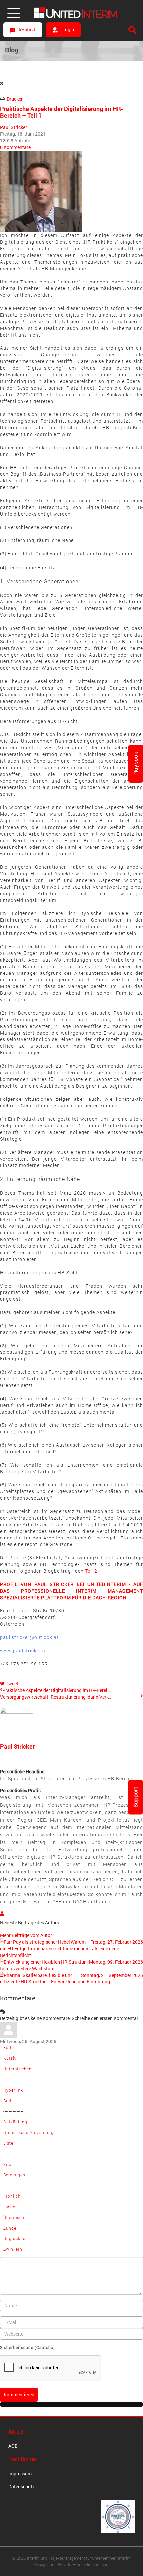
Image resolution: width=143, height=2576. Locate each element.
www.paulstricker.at (24, 1650)
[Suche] (132, 30)
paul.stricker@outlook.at (29, 1637)
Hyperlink (13, 2090)
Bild (7, 2101)
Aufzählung (15, 2122)
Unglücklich (16, 2238)
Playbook (136, 764)
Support (136, 1797)
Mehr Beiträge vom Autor (26, 1935)
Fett (7, 2047)
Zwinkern (13, 2249)
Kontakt (27, 30)
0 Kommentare (15, 147)
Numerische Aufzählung (28, 2132)
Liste (8, 2143)
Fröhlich (12, 2196)
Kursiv (10, 2058)
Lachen (11, 2207)
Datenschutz (21, 2487)
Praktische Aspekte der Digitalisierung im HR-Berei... (57, 1690)
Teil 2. (92, 1571)
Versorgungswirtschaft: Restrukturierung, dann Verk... (56, 1697)
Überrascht (15, 2217)
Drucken (15, 99)
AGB (13, 2446)
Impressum (20, 2473)
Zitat (8, 2164)
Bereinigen (14, 2175)
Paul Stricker (13, 127)
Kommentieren (19, 2394)
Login (68, 29)
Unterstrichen (17, 2069)
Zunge (10, 2228)
